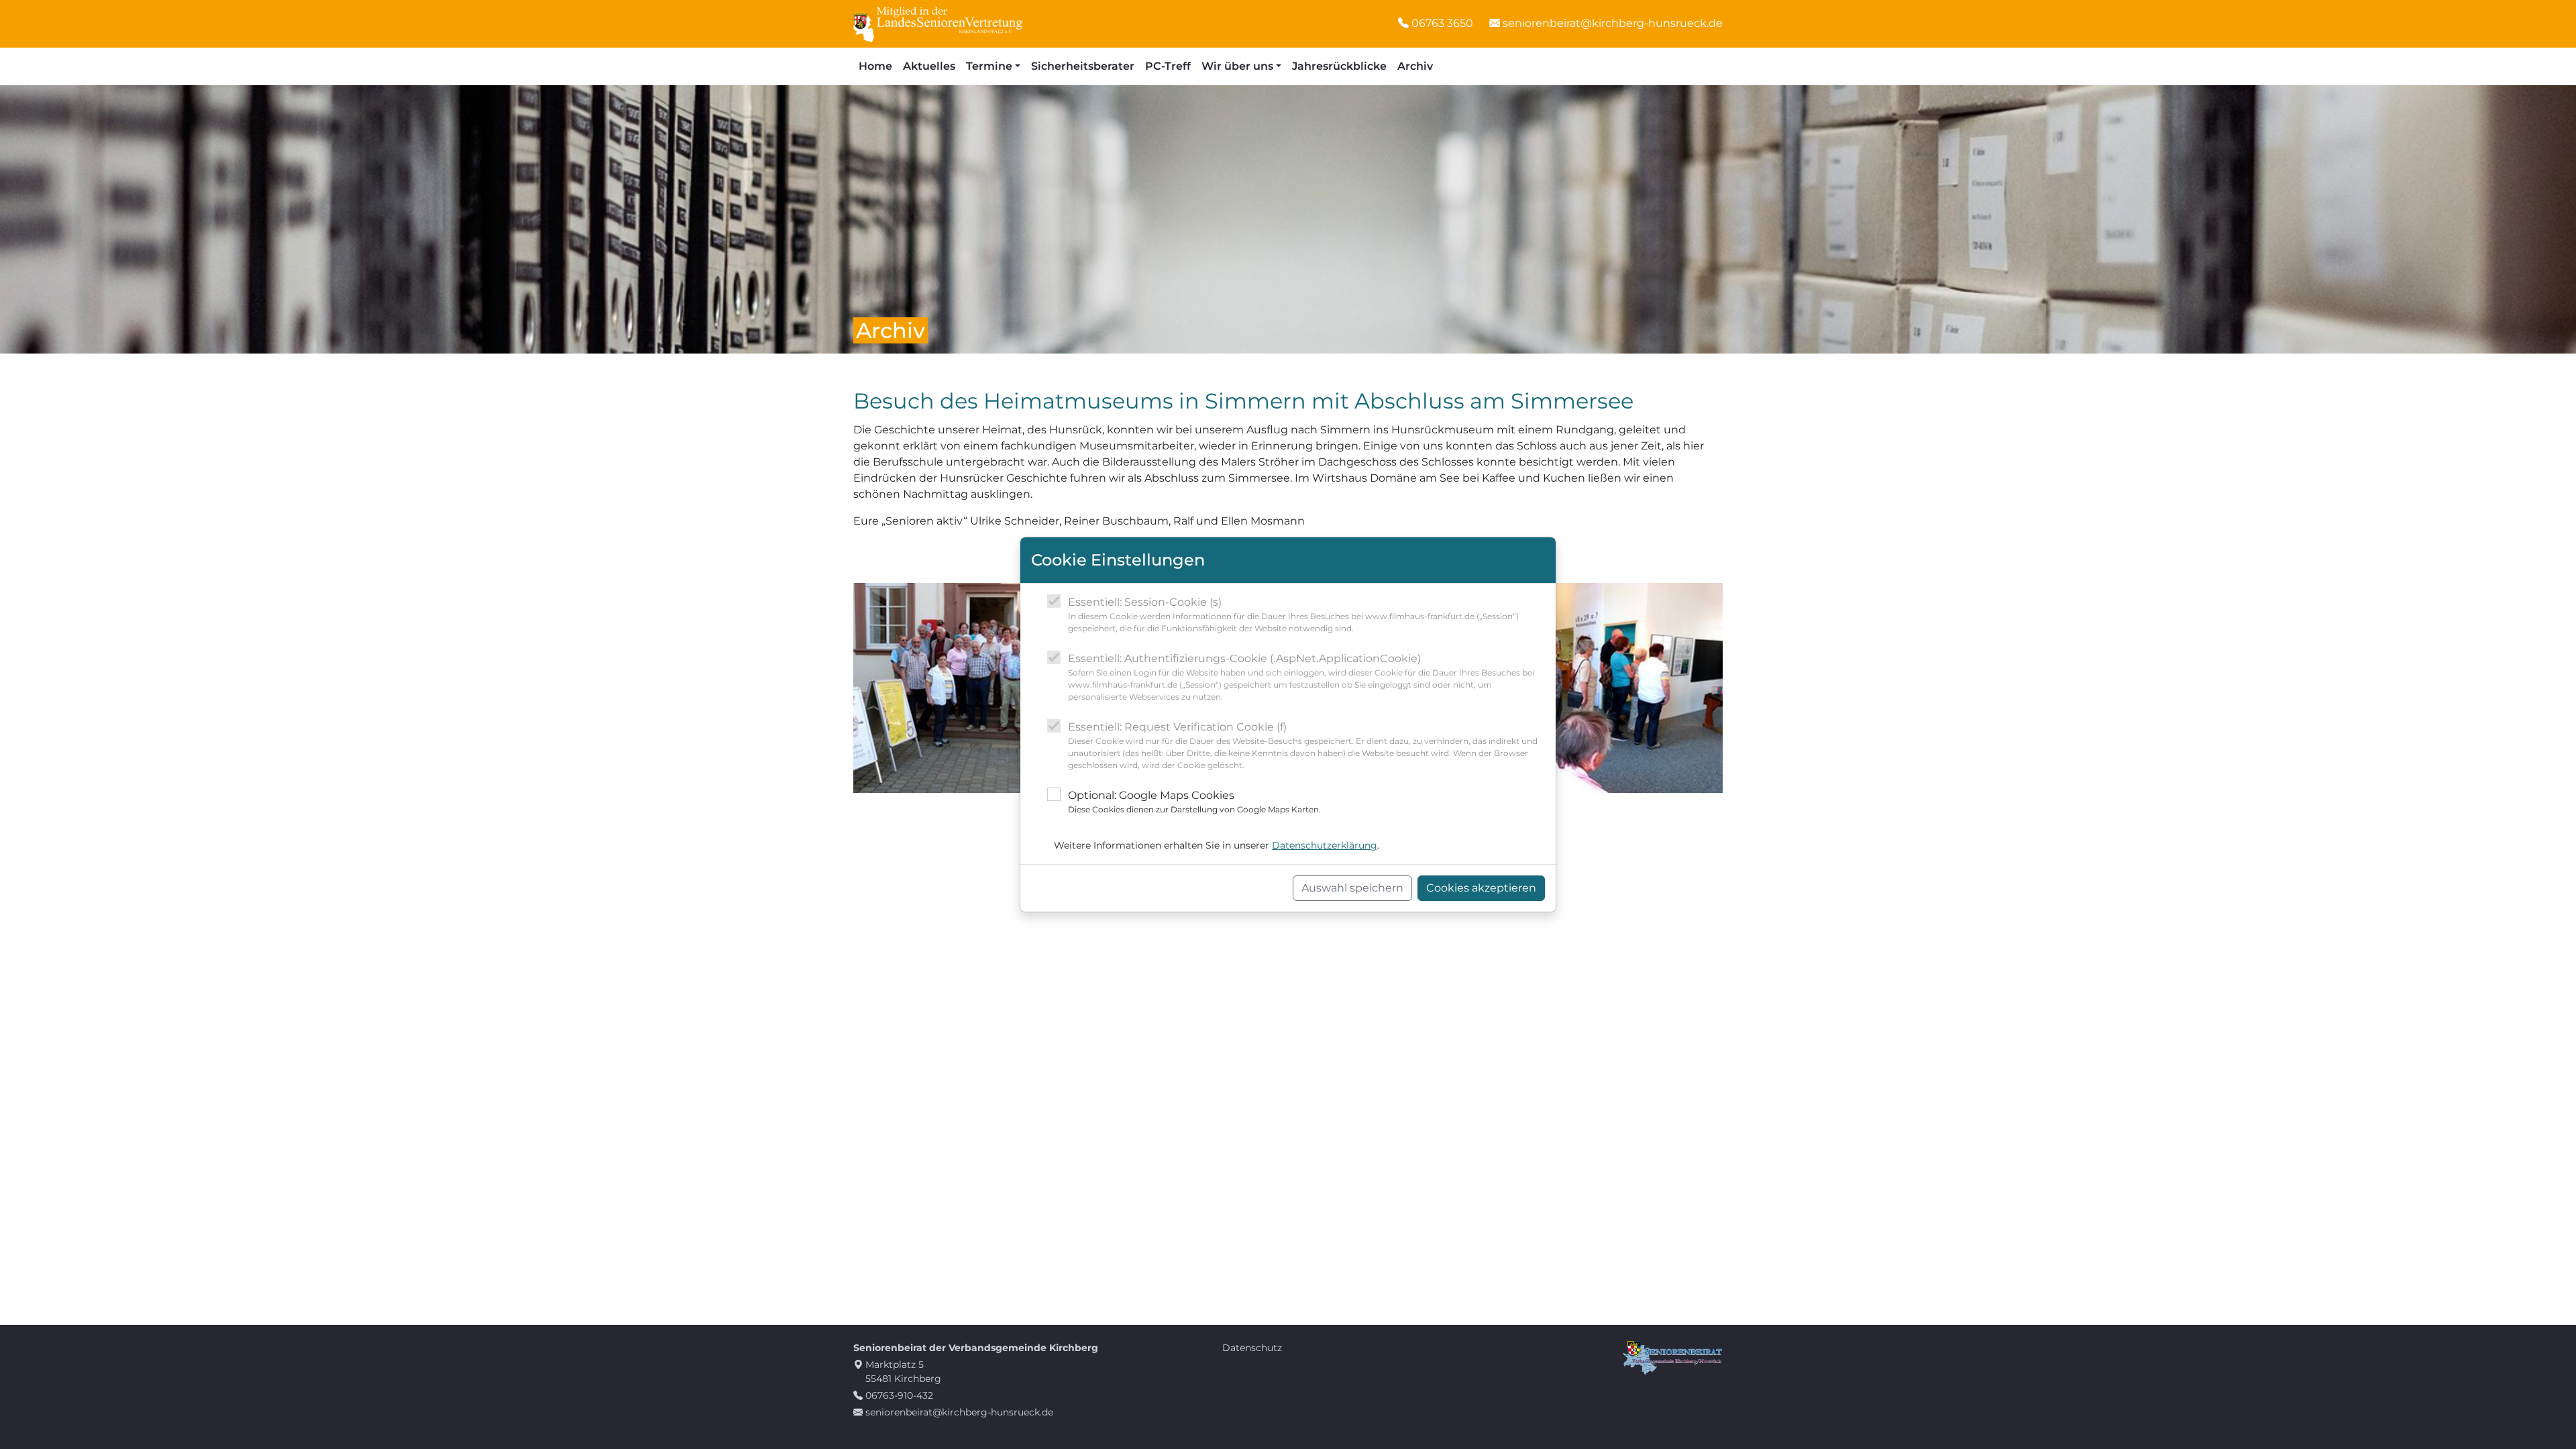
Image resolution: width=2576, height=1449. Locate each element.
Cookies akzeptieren (1481, 888)
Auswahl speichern (1352, 888)
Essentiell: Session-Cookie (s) (1293, 614)
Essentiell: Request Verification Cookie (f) (1303, 745)
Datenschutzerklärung (1325, 845)
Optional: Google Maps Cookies (1194, 802)
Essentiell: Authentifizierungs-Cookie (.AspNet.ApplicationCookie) (1301, 677)
